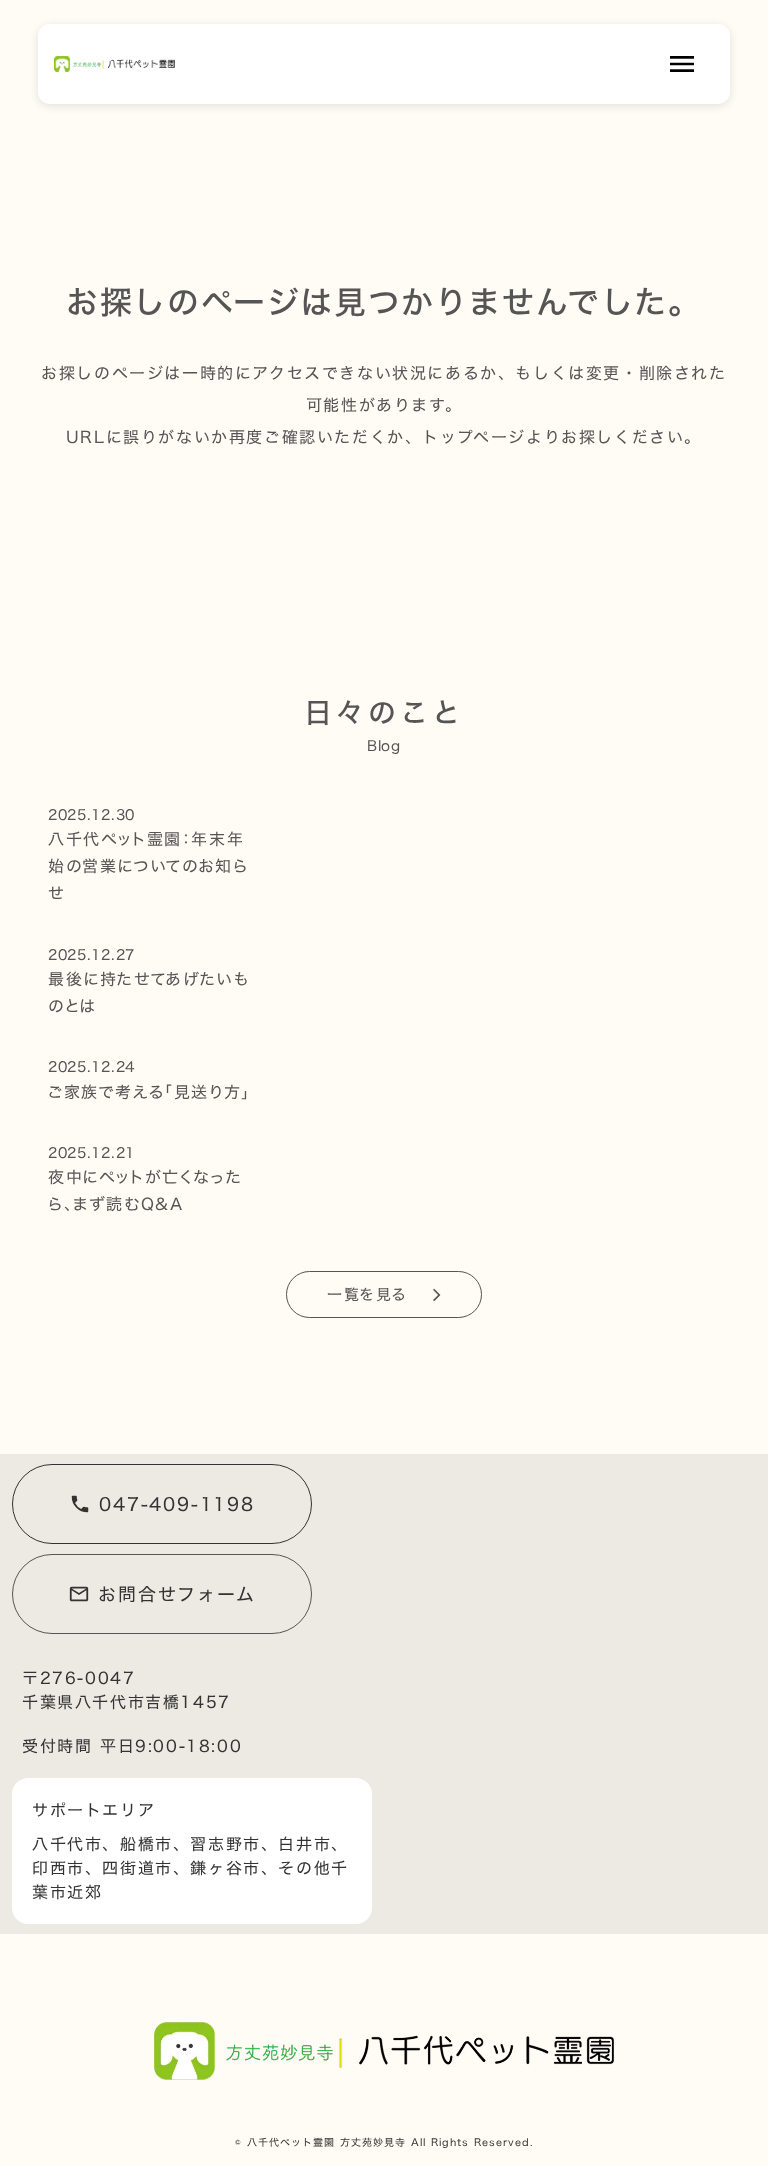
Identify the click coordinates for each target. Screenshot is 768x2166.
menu (682, 64)
